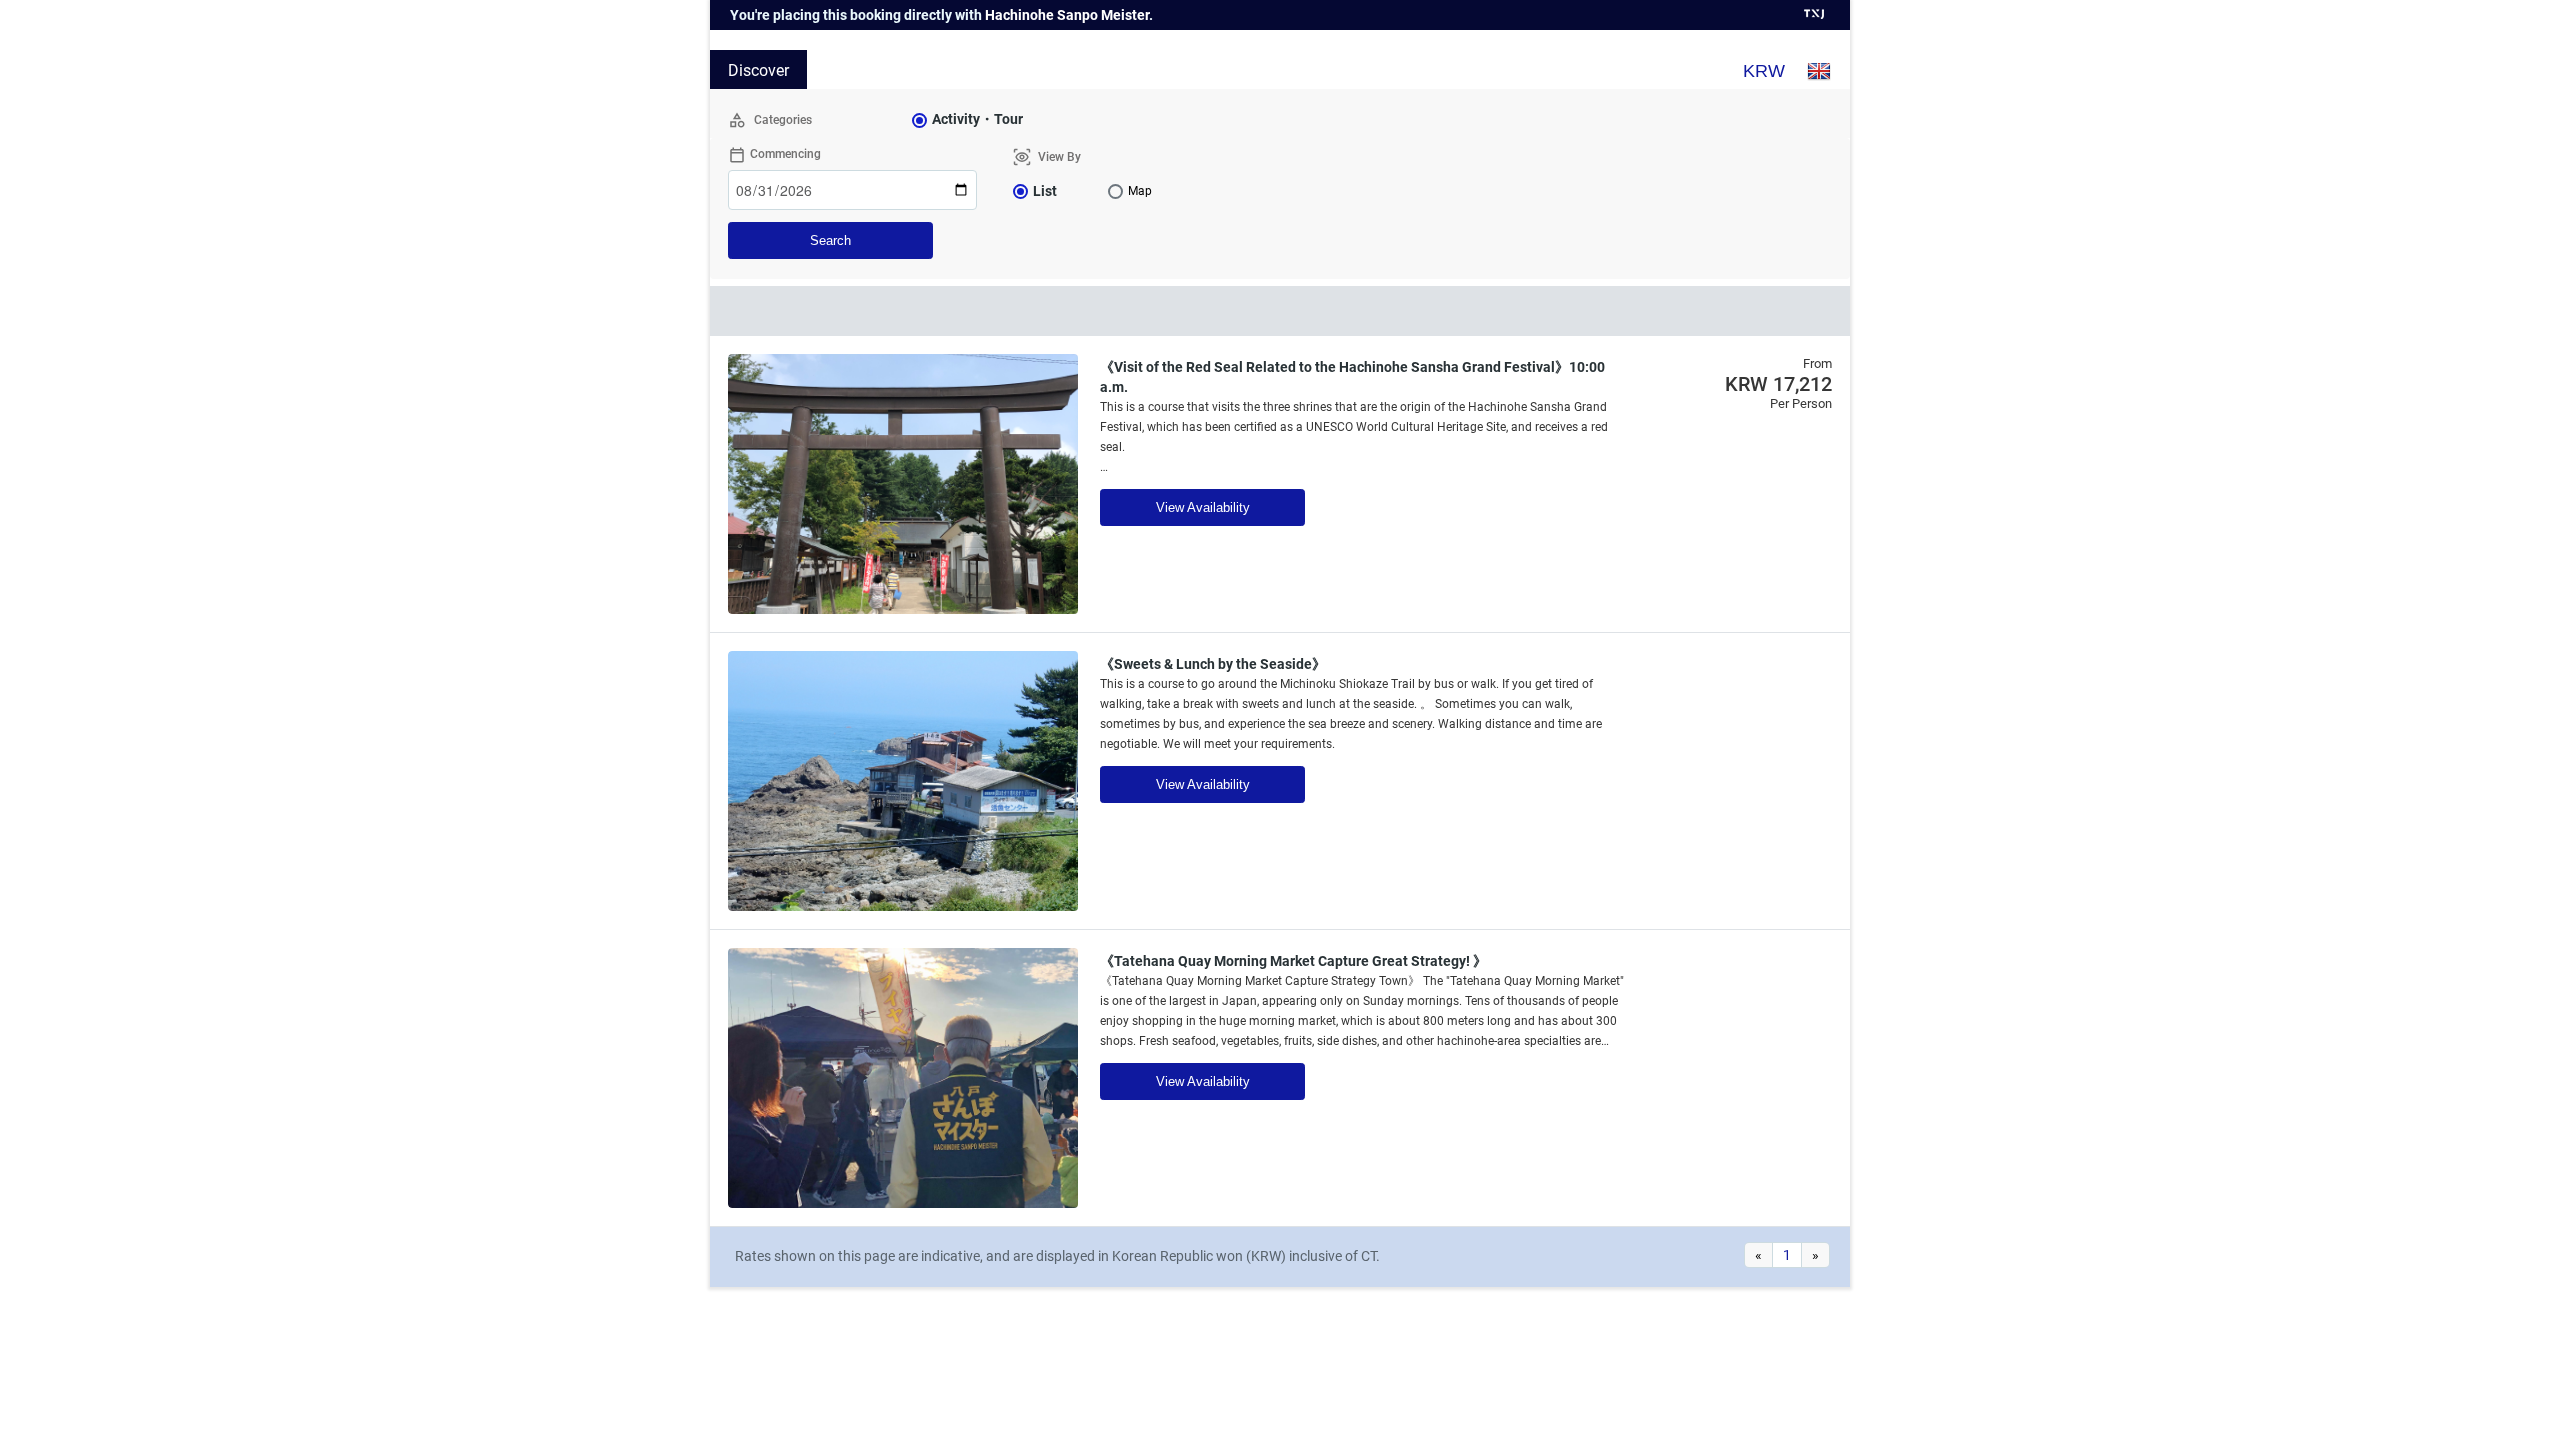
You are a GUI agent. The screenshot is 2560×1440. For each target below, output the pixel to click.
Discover (758, 70)
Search (830, 240)
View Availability (1203, 507)
